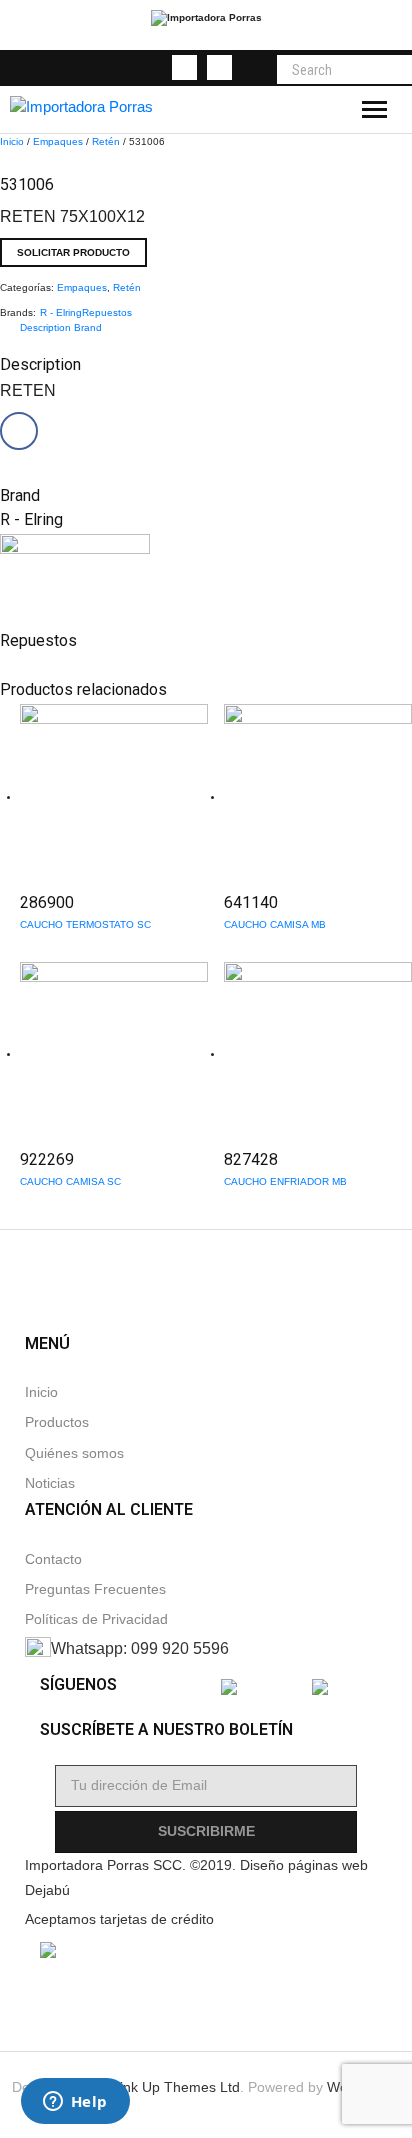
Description (45, 327)
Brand (88, 327)
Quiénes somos (74, 1453)
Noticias (50, 1483)
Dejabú (47, 1890)
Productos (57, 1422)
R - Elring (61, 312)
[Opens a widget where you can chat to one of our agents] (75, 2103)
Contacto (53, 1559)
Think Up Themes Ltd (171, 2087)
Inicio (12, 141)
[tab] (45, 327)
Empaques (58, 141)
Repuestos (107, 312)
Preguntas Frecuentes (95, 1589)
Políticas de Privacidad (96, 1619)
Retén (106, 141)
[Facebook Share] (19, 431)
